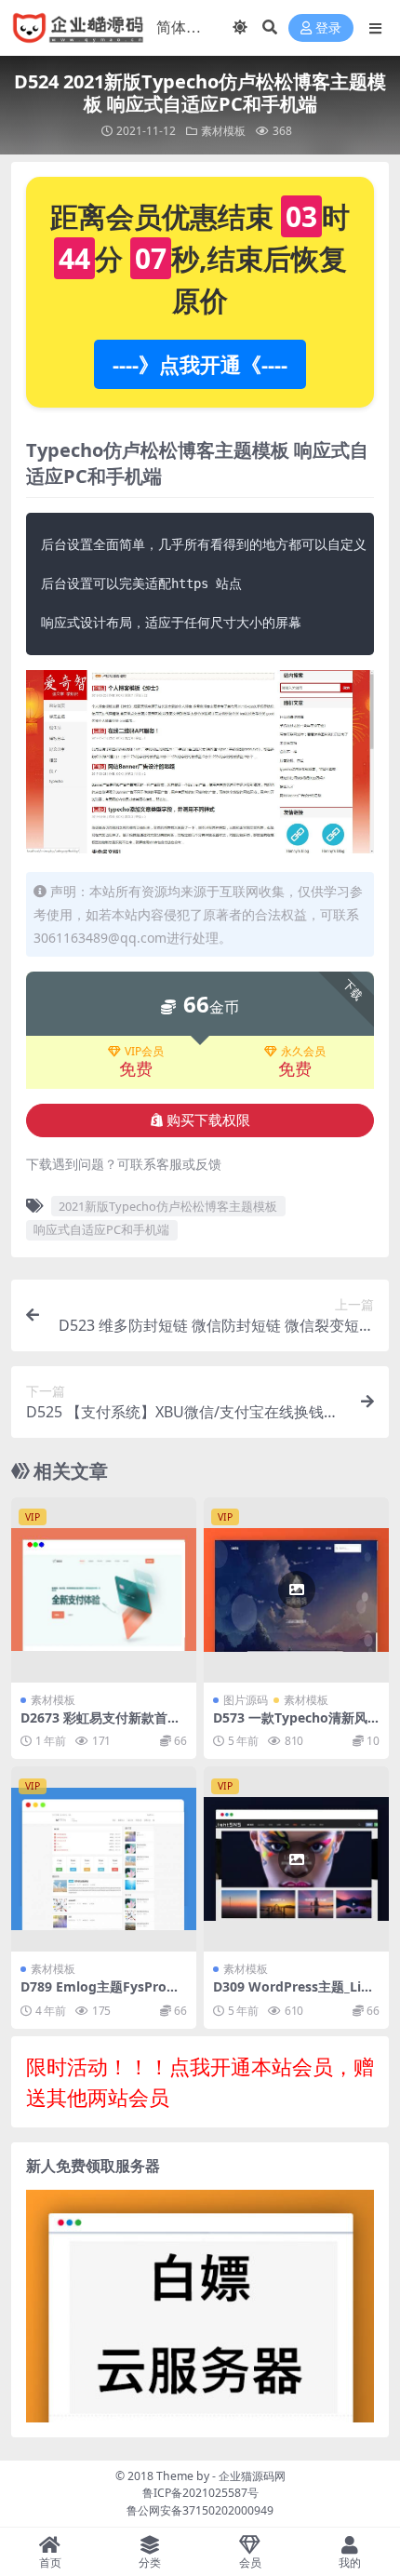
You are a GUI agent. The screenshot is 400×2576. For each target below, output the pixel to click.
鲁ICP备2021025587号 (200, 2493)
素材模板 (223, 131)
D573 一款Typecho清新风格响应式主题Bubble (290, 1725)
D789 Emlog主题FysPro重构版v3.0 (100, 1994)
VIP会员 (144, 1052)
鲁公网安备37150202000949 (200, 2510)
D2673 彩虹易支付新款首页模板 (100, 1725)
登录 (328, 28)
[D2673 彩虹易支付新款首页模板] (104, 1590)
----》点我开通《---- (200, 364)
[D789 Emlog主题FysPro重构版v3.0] (104, 1859)
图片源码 (246, 1700)
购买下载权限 (208, 1120)
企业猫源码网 (252, 2476)
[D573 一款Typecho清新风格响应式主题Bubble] (296, 1590)
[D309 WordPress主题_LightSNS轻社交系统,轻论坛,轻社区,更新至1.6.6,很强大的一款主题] (296, 1859)
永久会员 (303, 1052)
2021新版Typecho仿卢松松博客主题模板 (168, 1206)
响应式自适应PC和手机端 (101, 1229)
